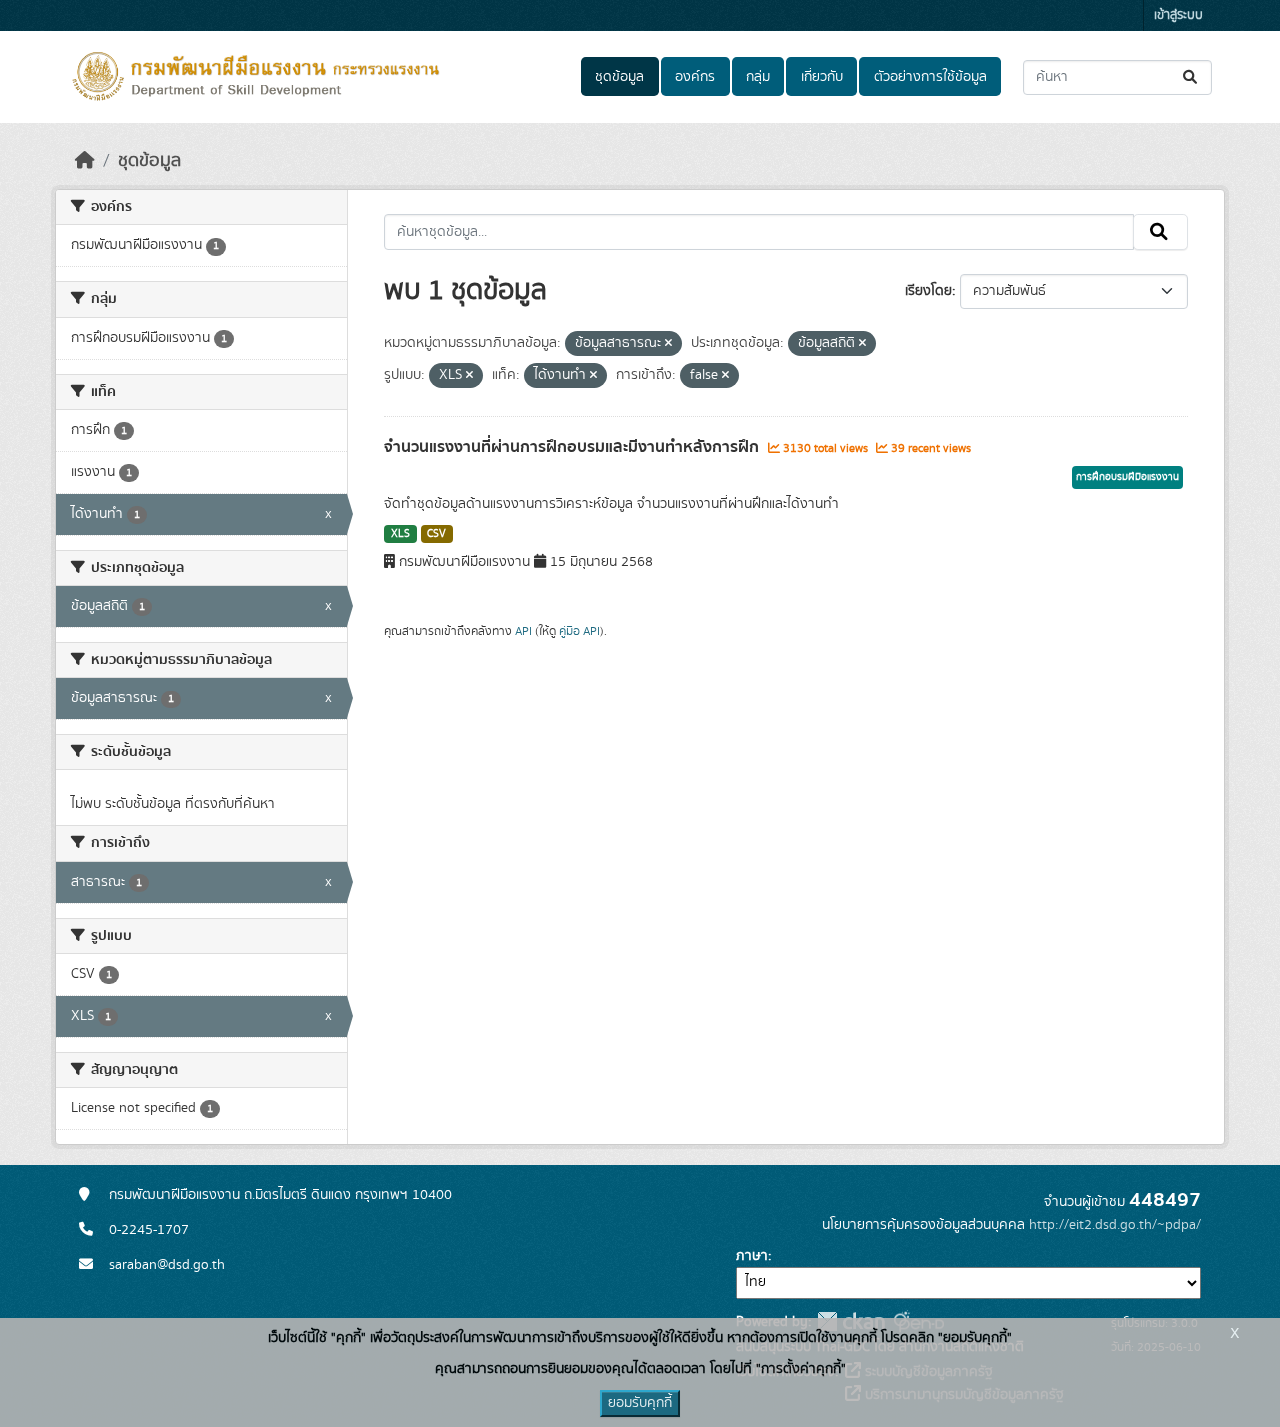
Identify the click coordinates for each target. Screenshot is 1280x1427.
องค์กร (695, 77)
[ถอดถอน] (668, 344)
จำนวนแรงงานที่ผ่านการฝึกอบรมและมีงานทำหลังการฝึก (573, 447)
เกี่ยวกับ (822, 77)
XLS (400, 534)
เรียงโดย (928, 291)
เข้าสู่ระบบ (1178, 15)
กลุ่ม (758, 77)
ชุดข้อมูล (619, 77)
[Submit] (1191, 77)
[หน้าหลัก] (85, 161)
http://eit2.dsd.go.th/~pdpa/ (1115, 1225)
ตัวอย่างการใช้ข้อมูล (930, 77)
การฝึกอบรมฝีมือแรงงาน (1127, 477)
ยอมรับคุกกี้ (640, 1403)
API (523, 631)
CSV (436, 534)
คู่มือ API (579, 631)
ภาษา (752, 1256)
